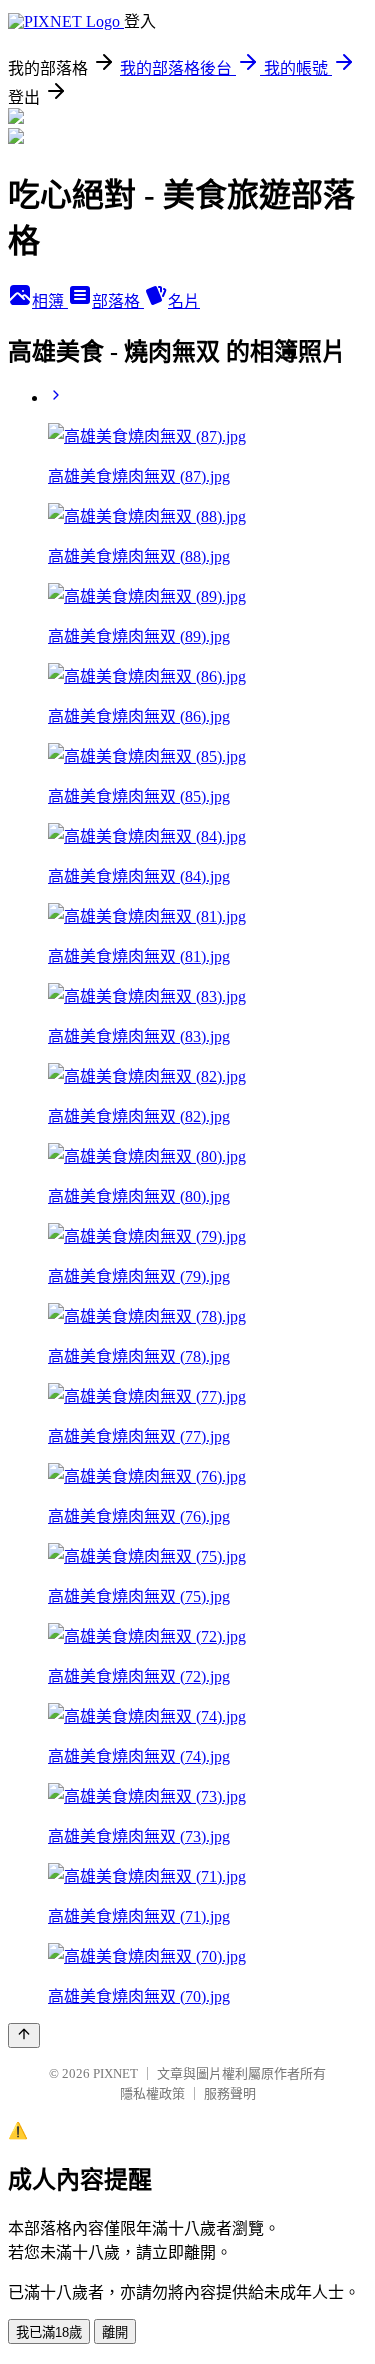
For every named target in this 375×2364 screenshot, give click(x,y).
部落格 (118, 301)
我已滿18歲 (49, 2332)
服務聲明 (230, 2093)
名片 (184, 301)
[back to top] (24, 2035)
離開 (115, 2332)
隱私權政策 (152, 2093)
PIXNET (115, 2073)
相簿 (50, 301)
